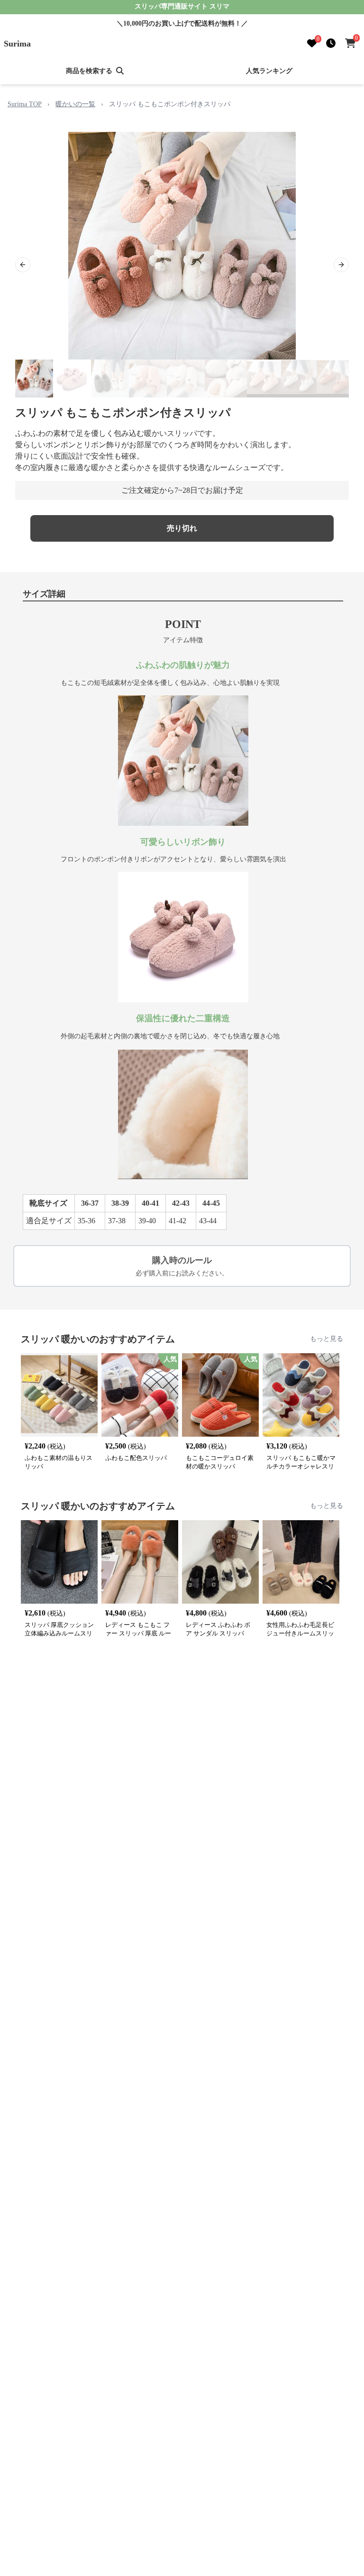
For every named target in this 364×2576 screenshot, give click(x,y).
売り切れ (182, 528)
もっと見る (327, 1339)
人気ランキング (269, 71)
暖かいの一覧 (75, 104)
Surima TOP (25, 104)
